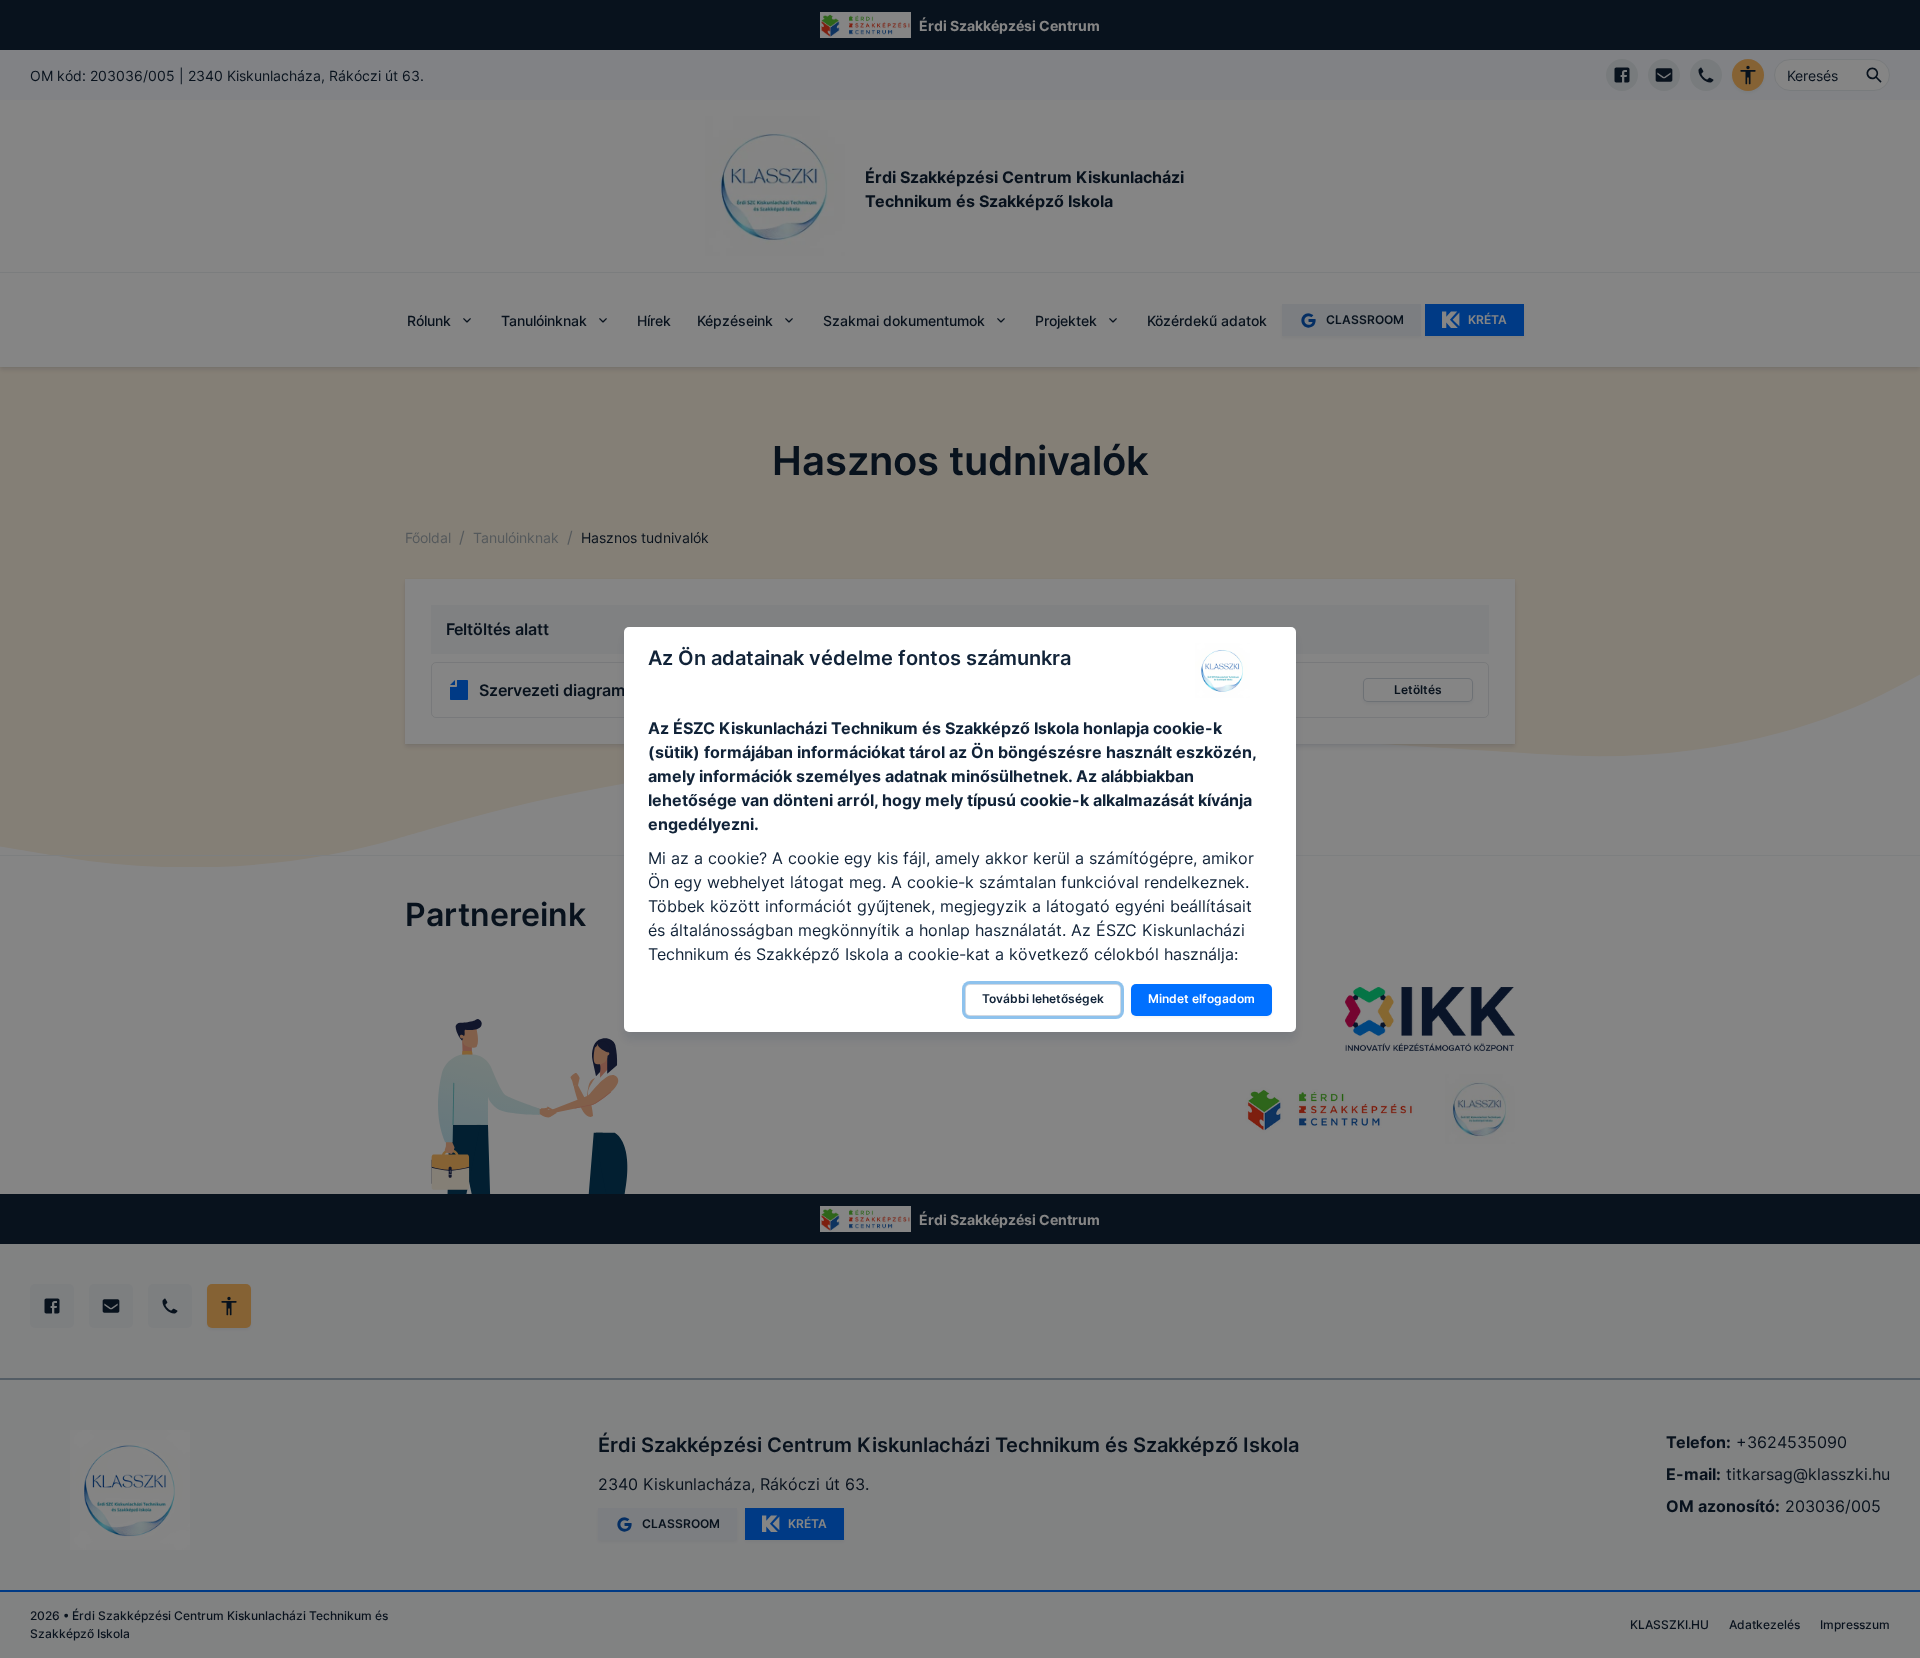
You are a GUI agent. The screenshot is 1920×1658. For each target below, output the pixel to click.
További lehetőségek (1043, 998)
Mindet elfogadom (1201, 998)
